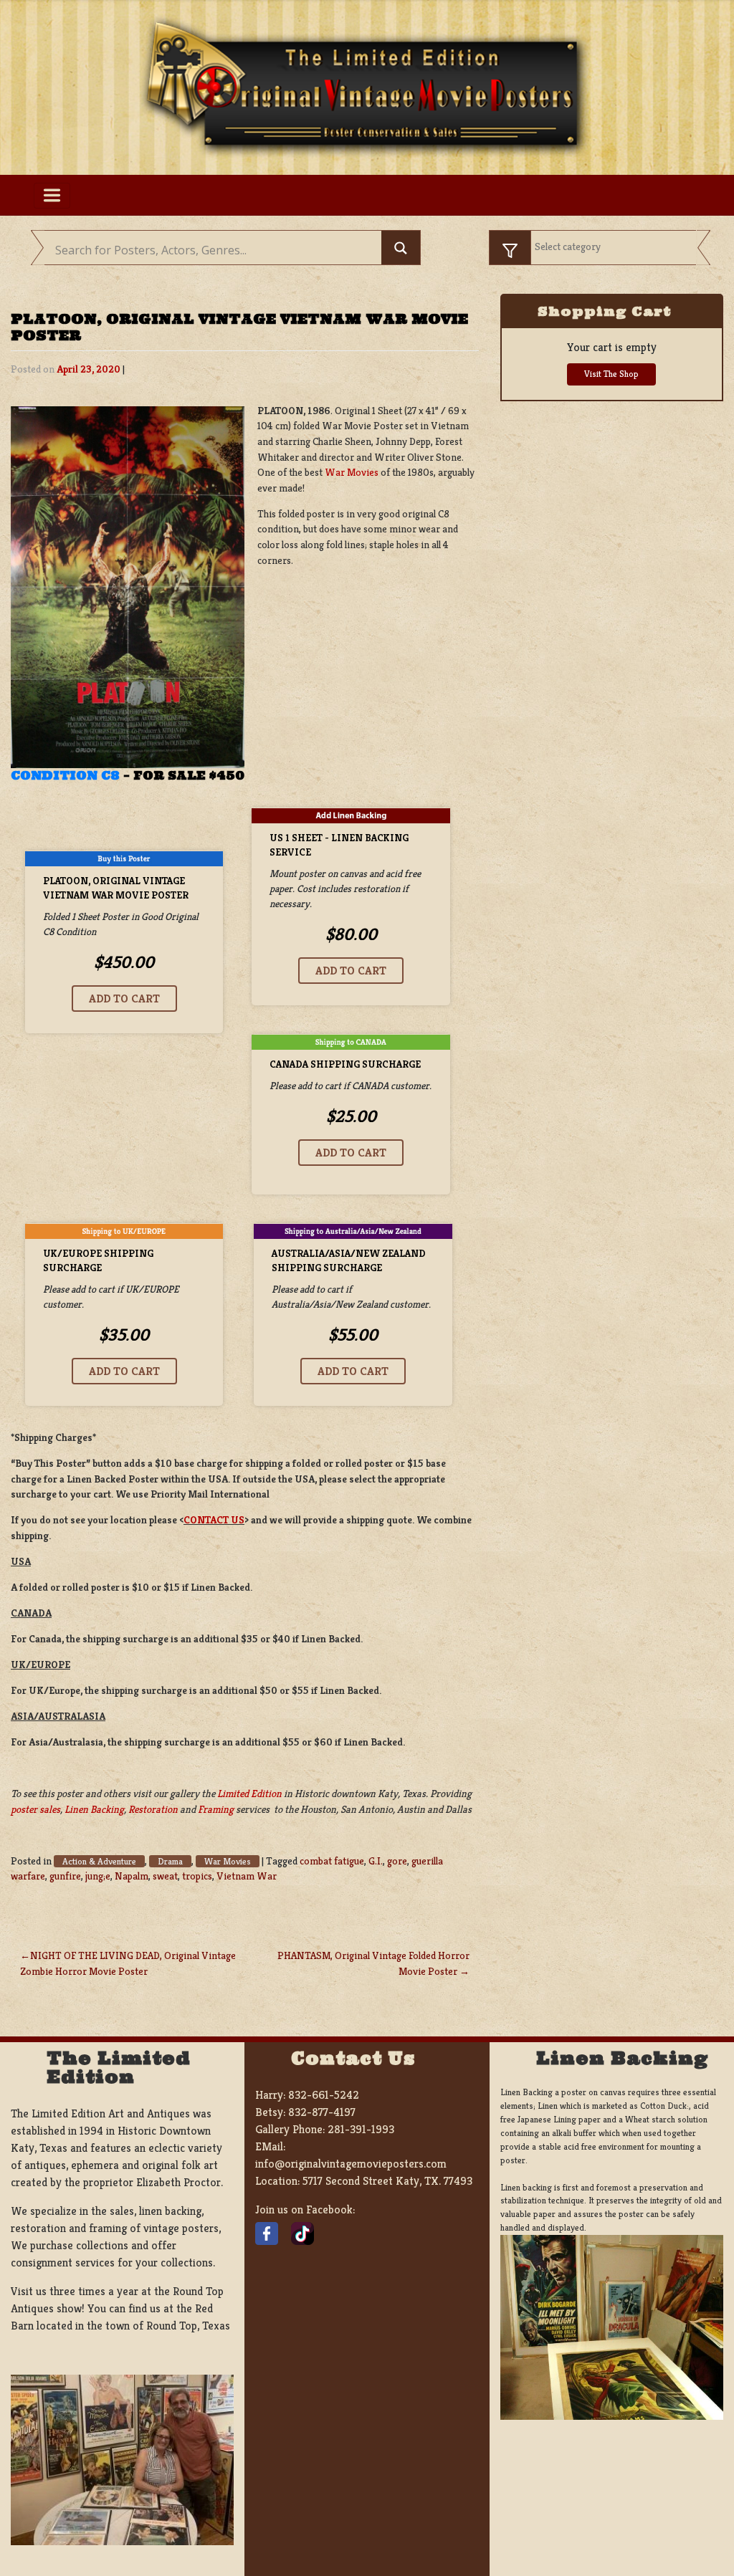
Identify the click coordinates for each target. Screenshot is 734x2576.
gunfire (65, 1876)
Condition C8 (65, 775)
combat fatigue (332, 1861)
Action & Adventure (99, 1861)
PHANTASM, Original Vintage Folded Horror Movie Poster (373, 1963)
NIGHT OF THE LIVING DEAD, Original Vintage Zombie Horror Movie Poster (128, 1963)
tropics (197, 1876)
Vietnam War (247, 1876)
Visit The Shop (611, 374)
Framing (216, 1809)
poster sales (35, 1809)
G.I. (376, 1861)
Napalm (132, 1876)
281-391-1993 (361, 2129)
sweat (165, 1876)
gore (397, 1861)
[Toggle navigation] (52, 196)
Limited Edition (249, 1794)
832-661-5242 (324, 2095)
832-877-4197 (322, 2112)
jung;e (98, 1876)
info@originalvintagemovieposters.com (351, 2164)
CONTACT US (214, 1520)
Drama (170, 1861)
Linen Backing (94, 1809)
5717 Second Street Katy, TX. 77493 (387, 2181)
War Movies (352, 472)
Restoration (153, 1809)
